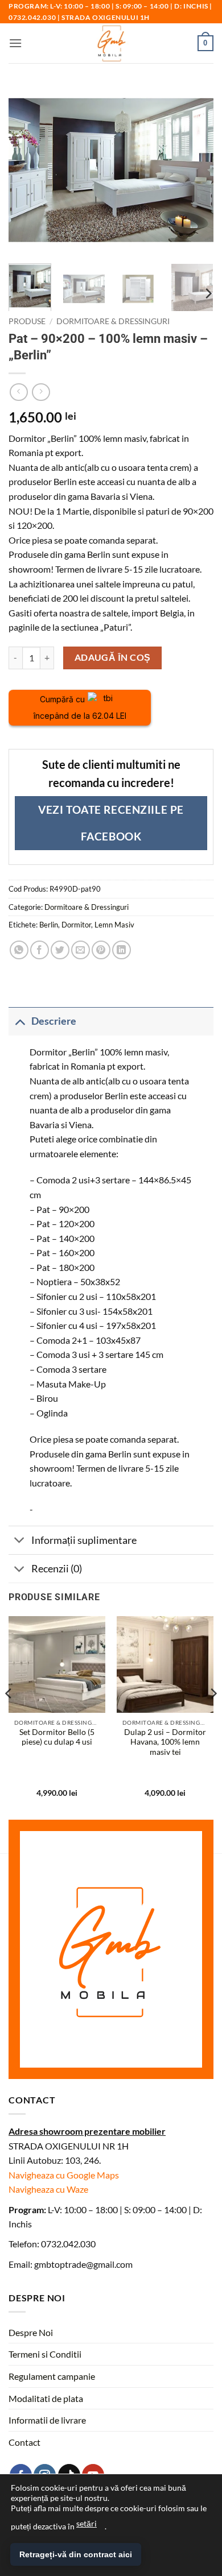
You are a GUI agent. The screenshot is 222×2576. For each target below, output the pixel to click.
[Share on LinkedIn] (122, 950)
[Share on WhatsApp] (19, 950)
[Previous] (9, 1716)
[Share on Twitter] (60, 950)
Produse (27, 321)
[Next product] (18, 392)
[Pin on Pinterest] (101, 950)
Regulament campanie (52, 2376)
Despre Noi (31, 2332)
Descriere (54, 1021)
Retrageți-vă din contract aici (76, 2554)
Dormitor (76, 925)
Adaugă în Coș (113, 657)
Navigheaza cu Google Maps (64, 2175)
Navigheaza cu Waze (48, 2189)
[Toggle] (20, 1021)
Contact (24, 2442)
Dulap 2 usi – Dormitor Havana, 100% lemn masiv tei (165, 1742)
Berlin (49, 925)
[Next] (208, 294)
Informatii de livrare (47, 2420)
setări (87, 2523)
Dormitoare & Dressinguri (113, 321)
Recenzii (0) (57, 1569)
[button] (15, 43)
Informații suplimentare (84, 1540)
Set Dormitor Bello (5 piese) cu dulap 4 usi (57, 1737)
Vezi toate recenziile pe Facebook (111, 823)
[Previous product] (41, 392)
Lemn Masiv (114, 925)
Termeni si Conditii (45, 2354)
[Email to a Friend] (81, 950)
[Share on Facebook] (40, 950)
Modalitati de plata (46, 2398)
